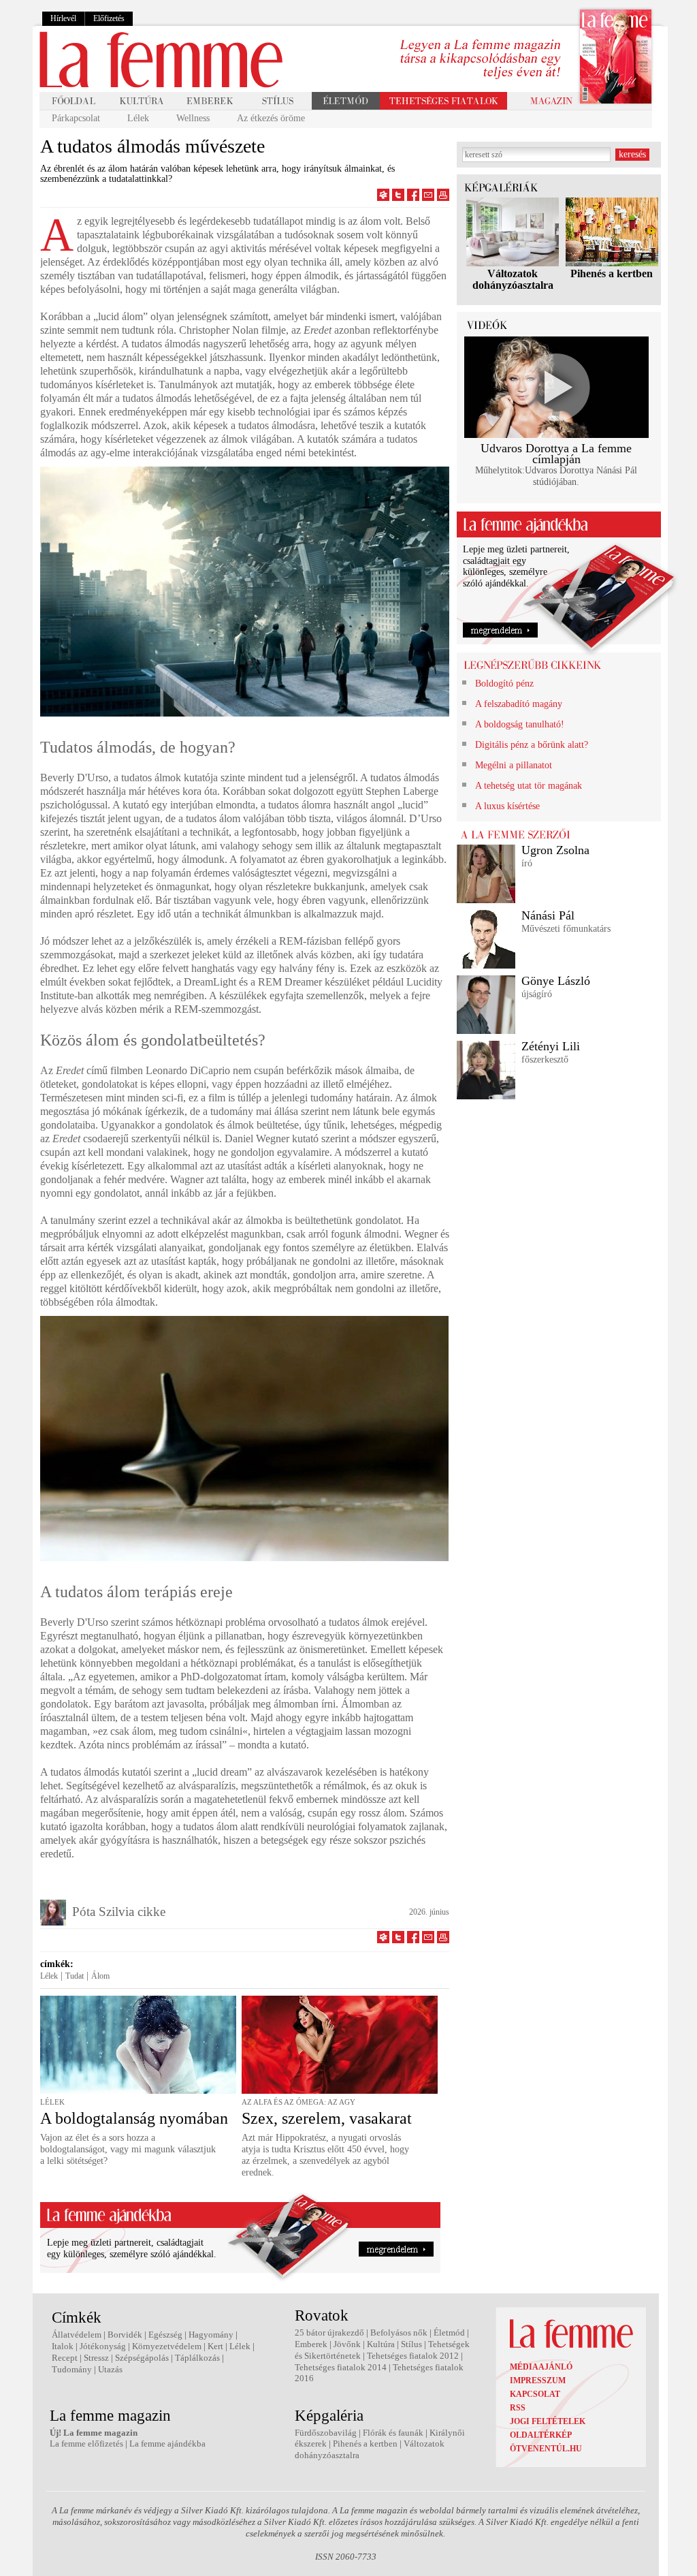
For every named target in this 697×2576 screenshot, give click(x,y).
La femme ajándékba (167, 2444)
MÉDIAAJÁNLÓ (541, 2367)
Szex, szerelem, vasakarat (327, 2118)
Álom (100, 1976)
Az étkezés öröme (271, 118)
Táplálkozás (197, 2358)
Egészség (165, 2335)
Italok (63, 2346)
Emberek (311, 2344)
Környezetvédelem (167, 2346)
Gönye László (556, 981)
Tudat (75, 1976)
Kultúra (381, 2344)
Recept (65, 2358)
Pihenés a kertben (612, 273)
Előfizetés (109, 18)
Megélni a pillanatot (514, 765)
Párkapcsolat (76, 118)
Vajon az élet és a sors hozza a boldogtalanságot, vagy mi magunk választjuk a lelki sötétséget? (128, 2149)
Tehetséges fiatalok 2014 (341, 2367)
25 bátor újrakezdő (329, 2332)
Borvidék (125, 2335)
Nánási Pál (548, 915)
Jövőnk (347, 2344)
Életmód (449, 2332)
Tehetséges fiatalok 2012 (413, 2356)
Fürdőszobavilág (326, 2433)
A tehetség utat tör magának (529, 786)
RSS (518, 2408)
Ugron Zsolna (555, 850)
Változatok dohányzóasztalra (513, 279)
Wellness (193, 118)
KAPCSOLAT (535, 2394)
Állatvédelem (77, 2335)
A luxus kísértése (507, 806)
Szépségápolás (142, 2358)
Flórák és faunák (393, 2433)
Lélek (138, 118)
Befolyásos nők (399, 2332)
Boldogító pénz (504, 684)
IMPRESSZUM (538, 2381)
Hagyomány (211, 2335)
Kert (215, 2346)
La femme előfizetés (86, 2444)
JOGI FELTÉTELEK (548, 2421)
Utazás (110, 2369)
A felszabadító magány (519, 704)
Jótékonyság (103, 2346)
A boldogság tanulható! (520, 724)
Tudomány (72, 2369)
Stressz (96, 2358)
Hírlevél (63, 18)
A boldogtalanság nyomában (134, 2118)
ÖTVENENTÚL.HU (546, 2449)
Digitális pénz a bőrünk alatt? (532, 745)
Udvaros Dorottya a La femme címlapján (556, 454)
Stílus (411, 2344)
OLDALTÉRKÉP (541, 2435)
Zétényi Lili (551, 1046)
